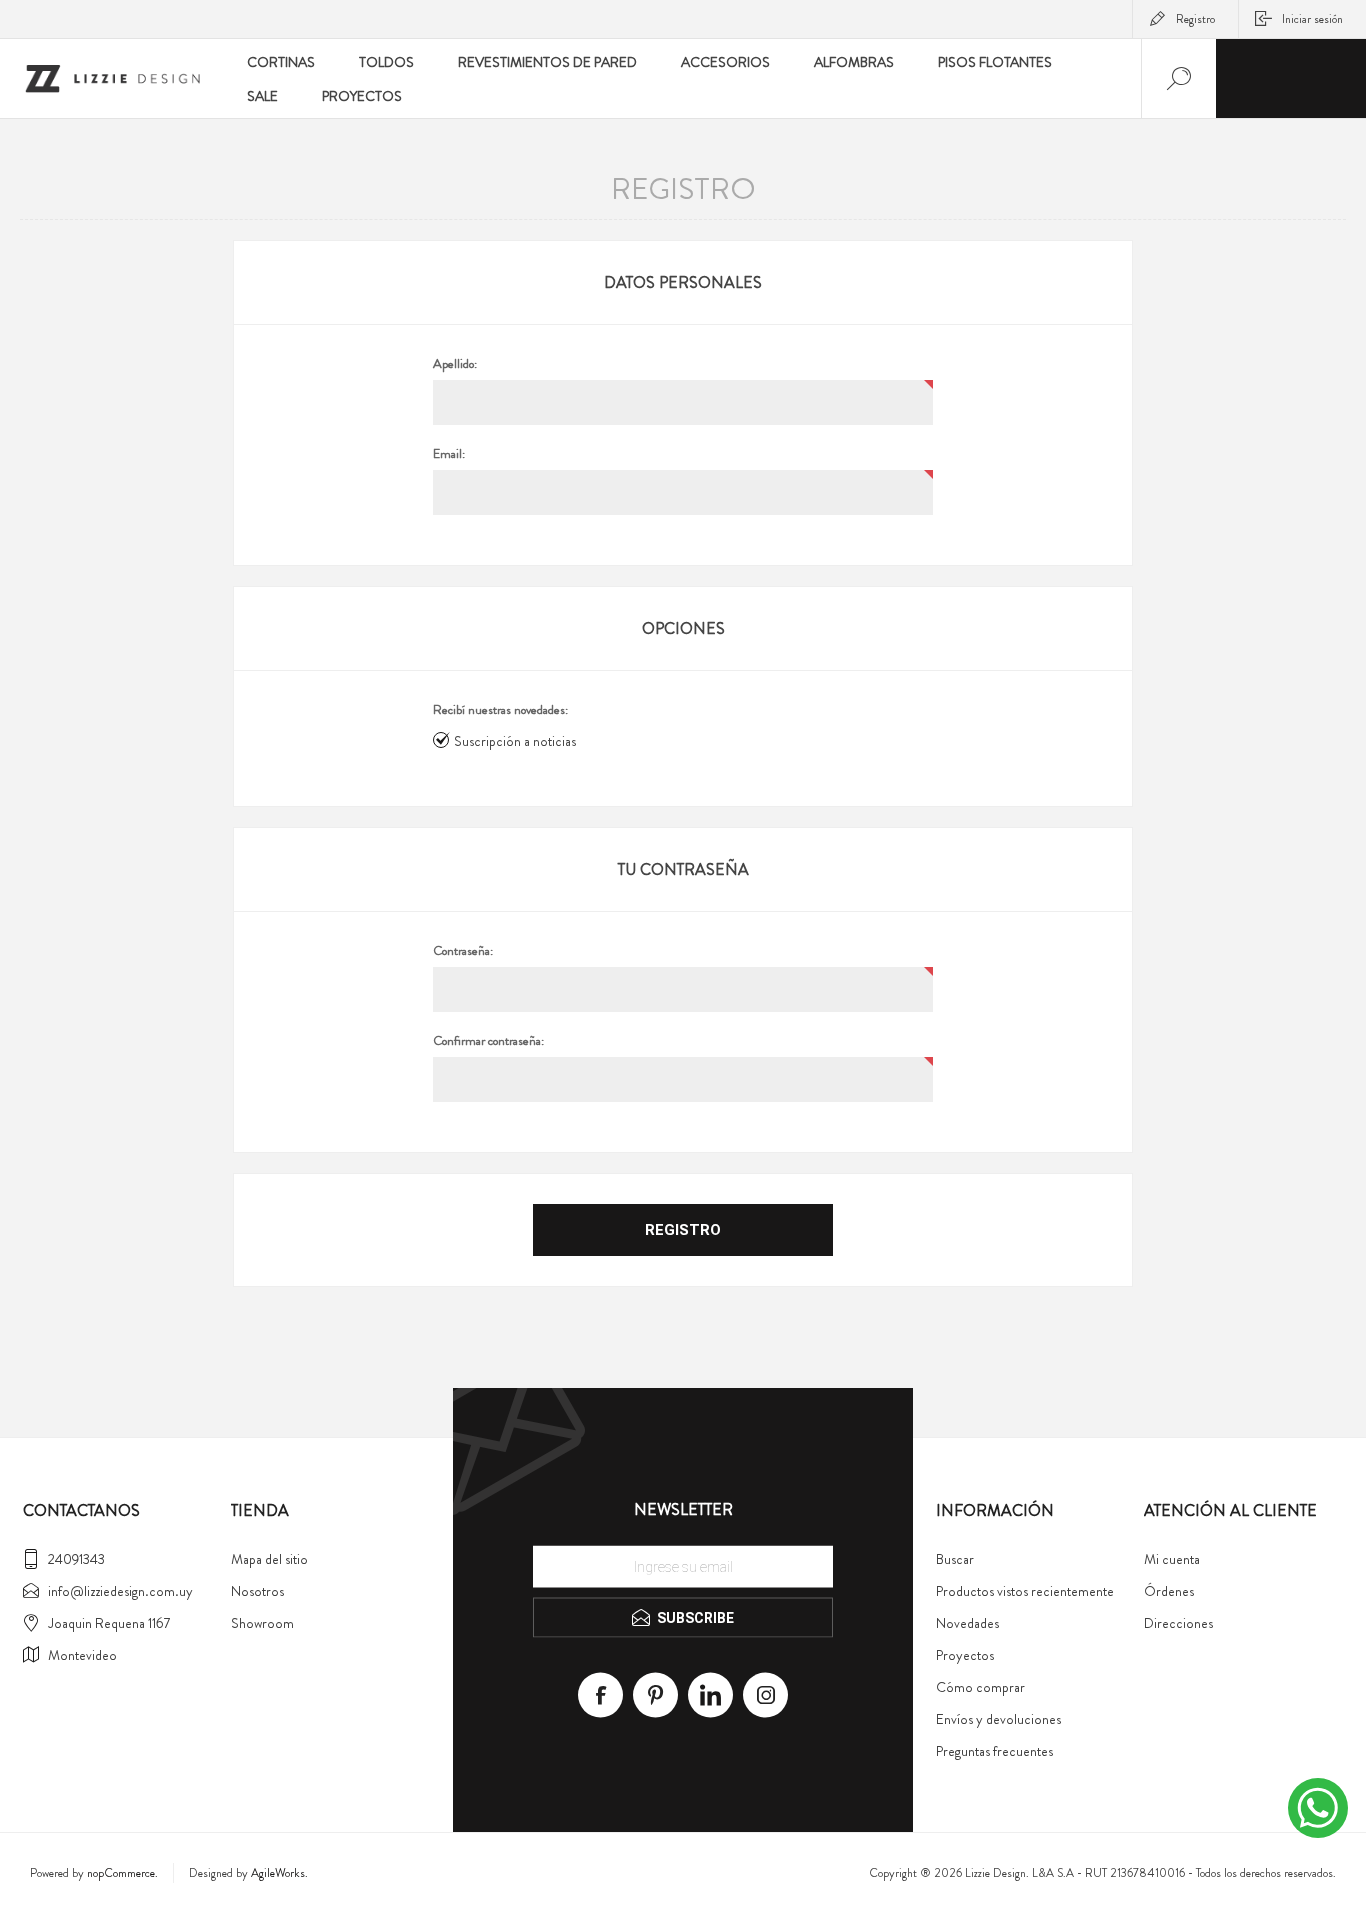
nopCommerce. (122, 1873)
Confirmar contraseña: (488, 1041)
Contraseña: (463, 951)
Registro (1195, 19)
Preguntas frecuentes (994, 1751)
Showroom (262, 1623)
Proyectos (965, 1655)
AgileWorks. (279, 1873)
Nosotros (257, 1591)
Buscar (955, 1559)
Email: (449, 454)
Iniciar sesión (1312, 19)
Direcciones (1178, 1623)
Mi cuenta (1172, 1559)
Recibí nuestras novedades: (500, 710)
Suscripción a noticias (515, 741)
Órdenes (1169, 1591)
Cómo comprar (980, 1687)
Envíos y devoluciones (998, 1719)
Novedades (967, 1623)
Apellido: (455, 364)
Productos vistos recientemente (1025, 1591)
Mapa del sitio (269, 1559)
